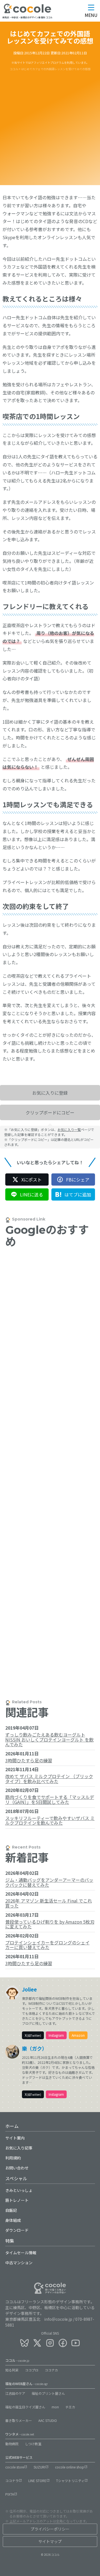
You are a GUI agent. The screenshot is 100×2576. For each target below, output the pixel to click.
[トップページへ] (27, 12)
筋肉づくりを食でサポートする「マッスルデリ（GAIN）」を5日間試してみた (50, 1799)
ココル (17, 2360)
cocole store (15, 2467)
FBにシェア (78, 1180)
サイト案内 (15, 2138)
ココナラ (12, 2481)
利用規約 (13, 2158)
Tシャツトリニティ (70, 2481)
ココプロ (32, 2370)
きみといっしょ (19, 2190)
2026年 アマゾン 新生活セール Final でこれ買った (49, 1903)
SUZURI (39, 2467)
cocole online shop (70, 2467)
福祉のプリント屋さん (48, 2393)
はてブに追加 (78, 1194)
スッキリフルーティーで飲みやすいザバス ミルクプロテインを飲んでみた (50, 1821)
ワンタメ (20, 2434)
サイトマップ (50, 2541)
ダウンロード (17, 2230)
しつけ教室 (33, 2444)
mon (55, 2407)
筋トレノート (17, 2200)
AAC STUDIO (48, 2420)
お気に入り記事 (19, 2148)
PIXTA (10, 2494)
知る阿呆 (12, 2370)
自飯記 (11, 2210)
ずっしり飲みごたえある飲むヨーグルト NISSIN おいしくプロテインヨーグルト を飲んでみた (49, 1739)
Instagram (56, 2035)
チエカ (70, 2407)
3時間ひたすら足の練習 (29, 1760)
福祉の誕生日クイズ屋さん (25, 2407)
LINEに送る (32, 1194)
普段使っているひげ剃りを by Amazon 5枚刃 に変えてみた (50, 1924)
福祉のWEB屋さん (27, 2384)
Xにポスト (32, 1180)
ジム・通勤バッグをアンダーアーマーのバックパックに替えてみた (49, 1882)
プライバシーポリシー (50, 2529)
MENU (91, 15)
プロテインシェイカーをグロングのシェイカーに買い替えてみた (47, 1945)
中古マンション (19, 2263)
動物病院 (12, 2444)
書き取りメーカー (19, 2420)
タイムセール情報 (21, 2253)
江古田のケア (15, 2393)
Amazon (78, 2035)
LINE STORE (37, 2481)
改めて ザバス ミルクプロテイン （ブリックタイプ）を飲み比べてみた (49, 1779)
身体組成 (13, 2220)
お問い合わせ (17, 2168)
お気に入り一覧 (69, 1129)
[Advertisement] (50, 124)
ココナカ (51, 2370)
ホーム (12, 2126)
